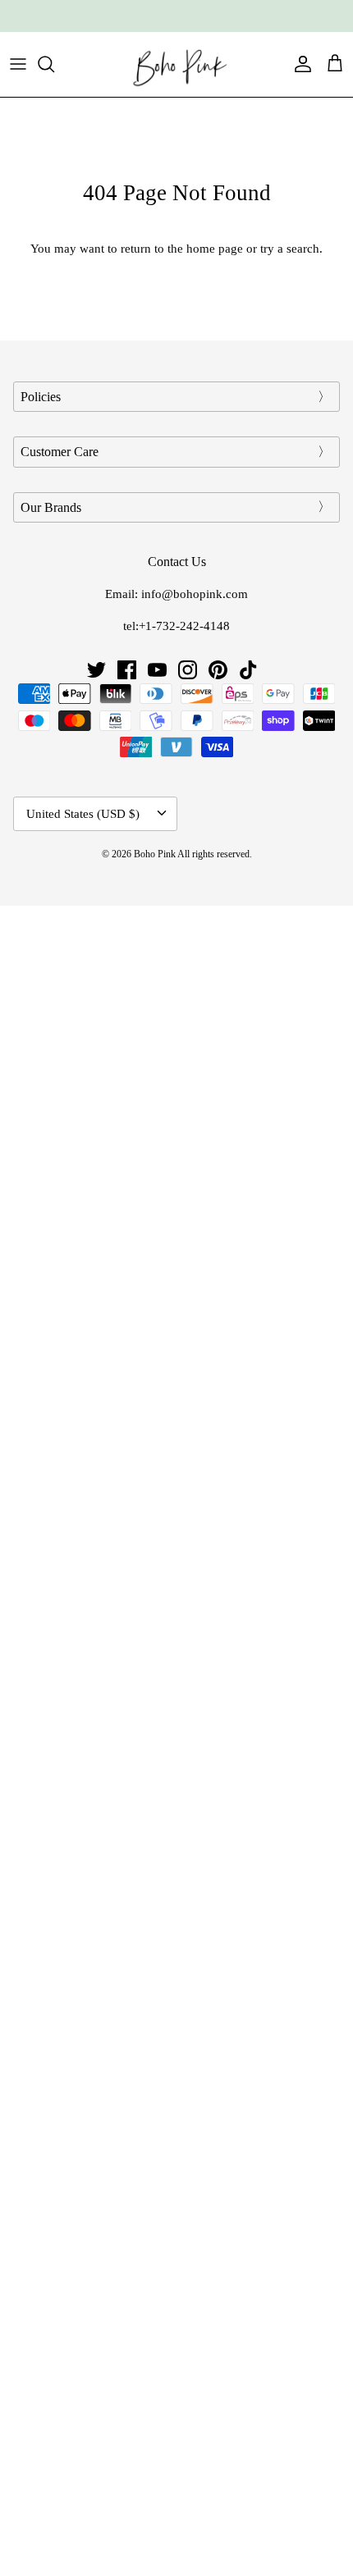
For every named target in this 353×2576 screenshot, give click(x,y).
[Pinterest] (218, 670)
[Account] (299, 64)
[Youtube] (157, 670)
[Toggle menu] (18, 64)
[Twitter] (96, 670)
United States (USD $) (83, 814)
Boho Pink (155, 854)
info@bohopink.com (195, 594)
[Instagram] (188, 670)
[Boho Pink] (176, 64)
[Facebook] (127, 670)
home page (215, 249)
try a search (290, 249)
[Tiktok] (248, 670)
